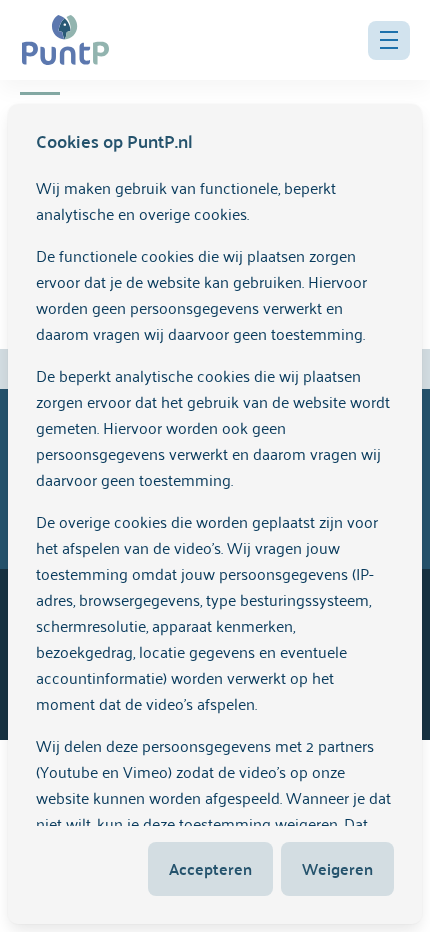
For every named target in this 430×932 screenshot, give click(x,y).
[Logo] (65, 40)
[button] (389, 40)
